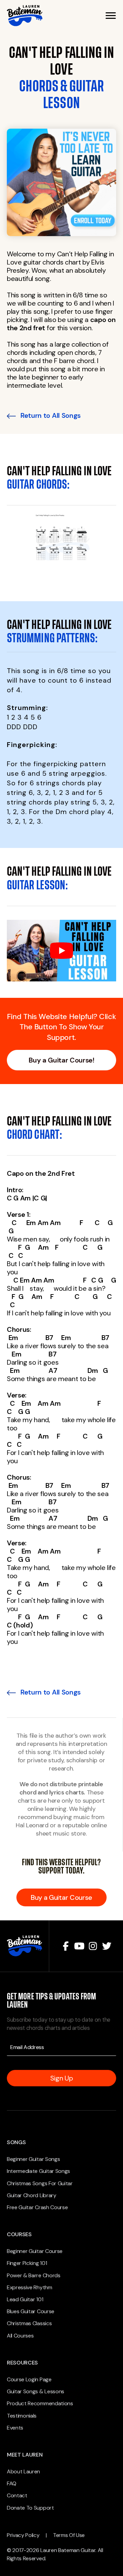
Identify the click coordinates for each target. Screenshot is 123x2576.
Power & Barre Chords (34, 2275)
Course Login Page (29, 2379)
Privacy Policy (23, 2535)
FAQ (12, 2483)
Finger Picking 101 (27, 2263)
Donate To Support (30, 2508)
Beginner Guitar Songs (33, 2159)
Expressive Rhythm (30, 2287)
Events (15, 2428)
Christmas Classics (29, 2323)
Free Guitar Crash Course (37, 2207)
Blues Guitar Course (31, 2311)
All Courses (20, 2336)
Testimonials (22, 2416)
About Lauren (23, 2471)
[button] (66, 1946)
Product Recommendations (40, 2403)
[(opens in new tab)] (61, 182)
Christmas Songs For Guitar (40, 2183)
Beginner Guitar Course (35, 2251)
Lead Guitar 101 (25, 2299)
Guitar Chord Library (32, 2195)
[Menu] (111, 16)
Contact (17, 2495)
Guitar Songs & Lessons (36, 2391)
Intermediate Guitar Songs (38, 2171)
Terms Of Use (69, 2535)
